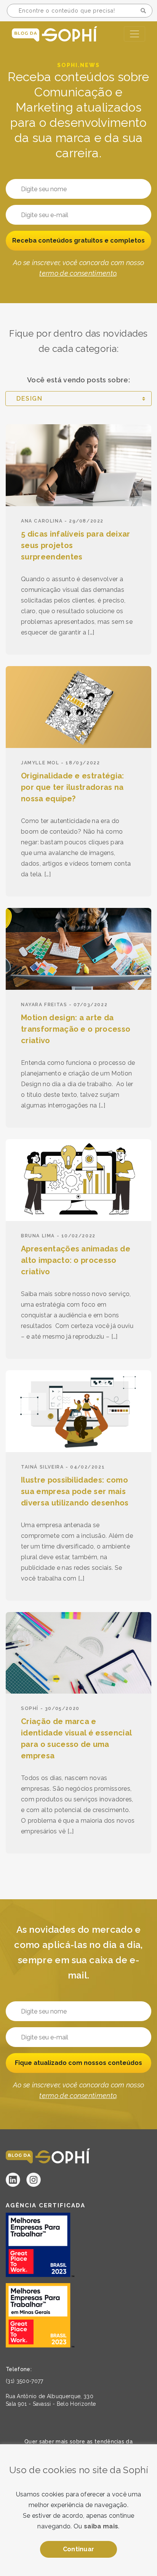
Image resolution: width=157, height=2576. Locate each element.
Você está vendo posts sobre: (78, 380)
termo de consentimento (78, 273)
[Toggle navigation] (135, 34)
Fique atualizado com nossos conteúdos (78, 2063)
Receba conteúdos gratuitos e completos (78, 241)
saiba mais (101, 2526)
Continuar (79, 2549)
